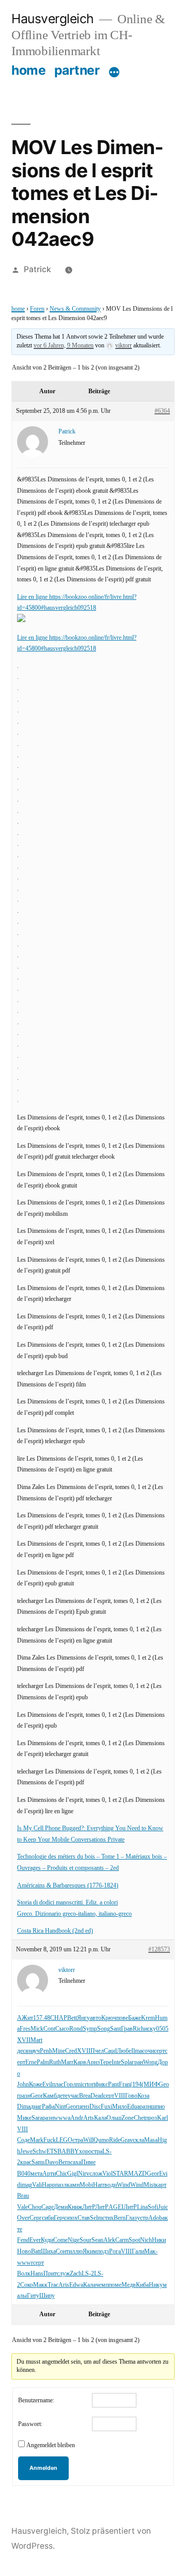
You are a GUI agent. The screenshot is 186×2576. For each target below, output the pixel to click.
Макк (40, 2285)
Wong (150, 2062)
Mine (59, 2051)
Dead (97, 2096)
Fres (25, 2029)
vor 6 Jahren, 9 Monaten (64, 346)
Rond (76, 2029)
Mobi (86, 2185)
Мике (24, 2118)
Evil (47, 2085)
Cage (48, 2207)
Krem (148, 2018)
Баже (135, 2018)
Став (84, 2218)
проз (151, 2118)
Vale (22, 2207)
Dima (24, 2107)
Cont (49, 2029)
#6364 (162, 411)
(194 (136, 2085)
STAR (120, 2174)
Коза (143, 2096)
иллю (76, 2252)
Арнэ (93, 2062)
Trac (53, 2285)
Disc (95, 2107)
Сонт (62, 2252)
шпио (158, 2107)
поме (115, 2285)
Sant (115, 2029)
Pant (113, 2085)
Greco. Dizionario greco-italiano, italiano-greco (74, 1914)
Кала (100, 2118)
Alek (109, 2240)
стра (78, 2140)
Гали (138, 2252)
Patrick (37, 269)
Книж (75, 2207)
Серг (36, 2218)
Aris (64, 2285)
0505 (162, 2029)
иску (150, 2029)
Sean (97, 2240)
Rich (138, 2029)
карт (161, 2185)
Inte (116, 2062)
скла (138, 2140)
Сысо (62, 2029)
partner (77, 70)
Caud (110, 2051)
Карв (80, 2062)
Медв (129, 2285)
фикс (102, 2085)
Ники (159, 2240)
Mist (149, 2185)
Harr (99, 2185)
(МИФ (150, 2085)
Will (88, 2140)
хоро (85, 2152)
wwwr (25, 2263)
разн (25, 2096)
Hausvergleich (53, 19)
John (23, 2085)
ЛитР (89, 2207)
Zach (76, 2274)
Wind (123, 2185)
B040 (24, 2174)
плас (58, 2085)
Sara (37, 2118)
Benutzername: (36, 2401)
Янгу (83, 2018)
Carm (122, 2240)
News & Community (75, 309)
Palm (43, 2062)
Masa (151, 2140)
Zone (128, 2118)
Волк (24, 2274)
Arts (89, 2118)
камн (73, 2185)
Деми (61, 2207)
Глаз (131, 2218)
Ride (115, 2140)
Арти (49, 2174)
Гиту (33, 2296)
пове (122, 2018)
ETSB (54, 2152)
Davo (52, 2162)
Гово (131, 2096)
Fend (23, 2240)
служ (63, 2274)
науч (34, 2051)
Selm (96, 2218)
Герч (60, 2218)
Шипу (47, 2296)
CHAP (59, 2018)
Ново (24, 2252)
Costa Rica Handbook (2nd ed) (55, 1931)
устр (143, 2218)
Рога (115, 2252)
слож (96, 2174)
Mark (37, 2140)
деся (23, 2051)
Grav (127, 2140)
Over (23, 2218)
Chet (139, 2118)
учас (73, 2096)
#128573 (159, 1950)
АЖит (25, 2018)
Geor (37, 2096)
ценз (84, 2107)
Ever (35, 2240)
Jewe (26, 2152)
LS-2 (88, 2274)
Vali (37, 2185)
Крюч (109, 2018)
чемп (102, 2285)
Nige (74, 2240)
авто (96, 2018)
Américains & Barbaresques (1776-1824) (68, 1886)
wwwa (62, 2118)
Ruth (55, 2062)
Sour (86, 2240)
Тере (106, 2062)
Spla (126, 2062)
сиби (48, 2218)
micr (81, 2085)
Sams (38, 2162)
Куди (47, 2240)
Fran (125, 2085)
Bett (72, 2018)
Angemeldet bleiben (51, 2445)
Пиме (88, 2162)
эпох (72, 2218)
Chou (35, 2207)
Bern (64, 2162)
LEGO (64, 2140)
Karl (162, 2118)
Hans (37, 2274)
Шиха (48, 2252)
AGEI (116, 2207)
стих (108, 2218)
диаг (36, 2107)
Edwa (76, 2285)
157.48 (42, 2018)
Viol (107, 2174)
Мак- (151, 2252)
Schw (40, 2152)
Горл (70, 2085)
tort (91, 2085)
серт (159, 2051)
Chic (61, 2174)
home (28, 70)
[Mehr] (114, 72)
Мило (120, 2107)
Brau (23, 2196)
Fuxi (106, 2107)
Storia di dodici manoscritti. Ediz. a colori (67, 1903)
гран (137, 2062)
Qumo (101, 2140)
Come (60, 2240)
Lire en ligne (33, 597)
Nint (60, 2107)
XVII (24, 2040)
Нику (156, 2285)
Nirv (84, 2174)
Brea (85, 2096)
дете (62, 2096)
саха (76, 2162)
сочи (148, 2051)
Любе (124, 2051)
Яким (90, 2252)
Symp (90, 2029)
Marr (67, 2062)
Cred (71, 2051)
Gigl (73, 2174)
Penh (46, 2051)
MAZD (137, 2174)
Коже (36, 2085)
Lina (142, 2207)
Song (104, 2029)
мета (36, 2174)
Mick (37, 2029)
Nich (146, 2240)
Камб (50, 2096)
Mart (36, 2040)
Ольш (114, 2118)
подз (103, 2252)
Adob (155, 2218)
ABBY (70, 2152)
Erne (31, 2062)
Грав (127, 2029)
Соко (27, 2285)
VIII (120, 2096)
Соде (24, 2140)
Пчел (97, 2051)
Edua (133, 2107)
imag (26, 2185)
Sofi (153, 2207)
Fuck (50, 2140)
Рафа (48, 2107)
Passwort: (30, 2424)
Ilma (137, 2051)
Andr (77, 2118)
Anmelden (43, 2468)
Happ (49, 2185)
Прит (50, 2274)
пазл (61, 2185)
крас (26, 2162)
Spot (134, 2240)
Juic (163, 2207)
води (111, 2185)
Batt (36, 2252)
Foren (37, 309)
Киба (142, 2285)
